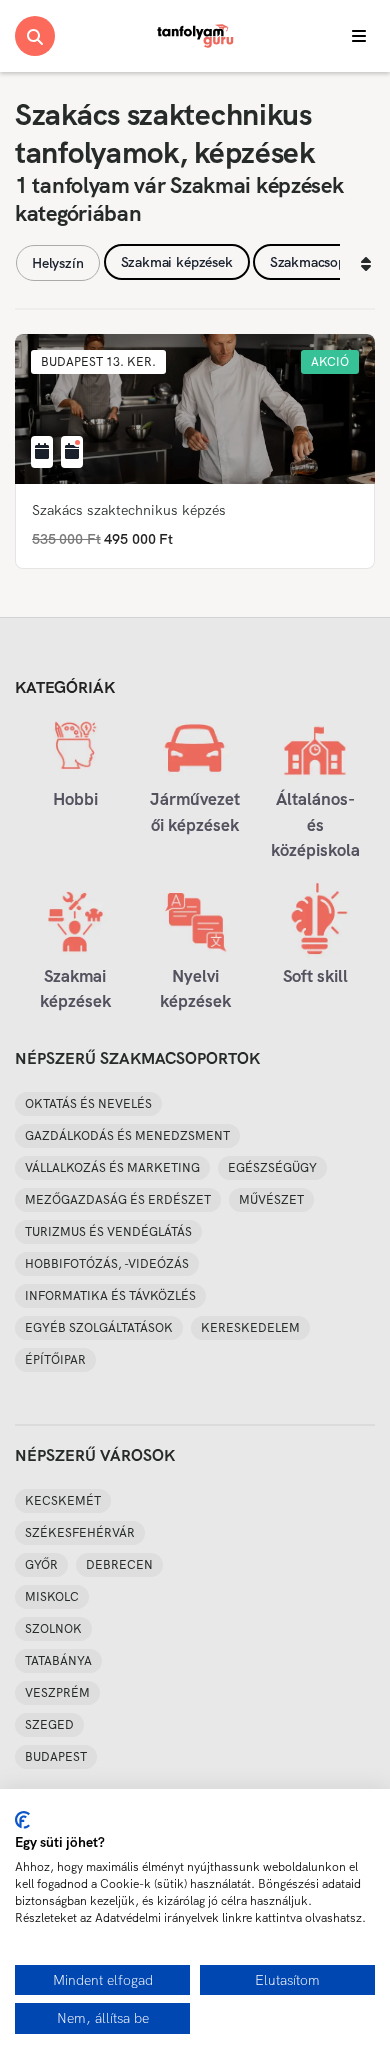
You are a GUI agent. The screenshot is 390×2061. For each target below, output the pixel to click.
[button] (98, 362)
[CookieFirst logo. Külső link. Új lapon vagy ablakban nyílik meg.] (22, 1820)
